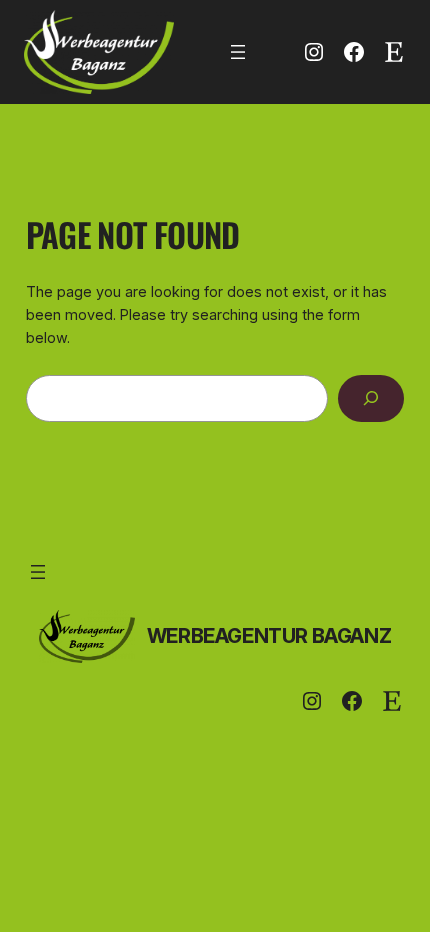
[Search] (371, 398)
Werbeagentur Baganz (269, 636)
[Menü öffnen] (238, 52)
